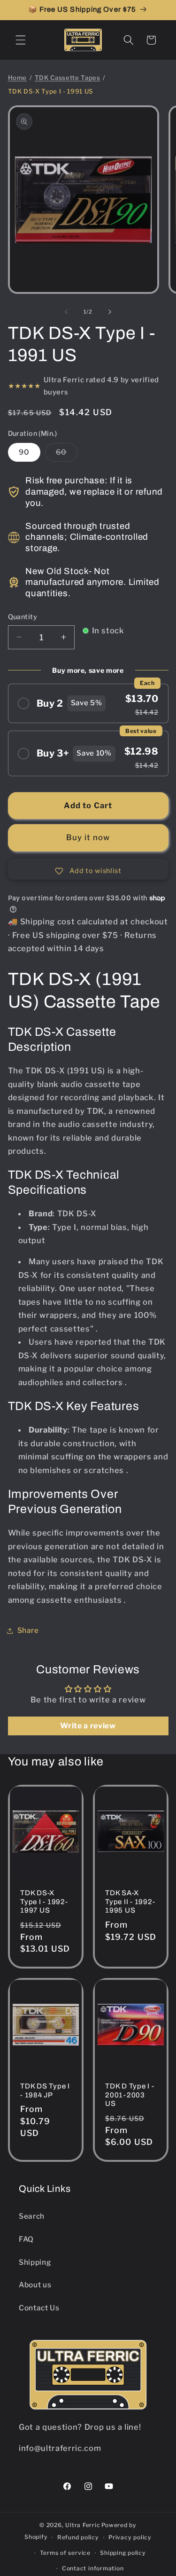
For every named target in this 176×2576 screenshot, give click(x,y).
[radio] (88, 704)
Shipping (35, 2262)
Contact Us (39, 2308)
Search (32, 2216)
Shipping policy (123, 2553)
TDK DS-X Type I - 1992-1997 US (44, 1901)
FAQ (26, 2239)
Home (18, 78)
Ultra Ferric (83, 2525)
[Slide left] (66, 312)
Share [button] (28, 1630)
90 (24, 452)
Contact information (93, 2568)
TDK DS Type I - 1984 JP (45, 2091)
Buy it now (88, 837)
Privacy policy (130, 2537)
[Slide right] (110, 312)
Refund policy (78, 2537)
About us (35, 2285)
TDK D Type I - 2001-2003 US (130, 2095)
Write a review (88, 1726)
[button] (21, 40)
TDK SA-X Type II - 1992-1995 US (130, 1901)
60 (67, 454)
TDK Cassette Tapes (68, 78)
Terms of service (65, 2553)
